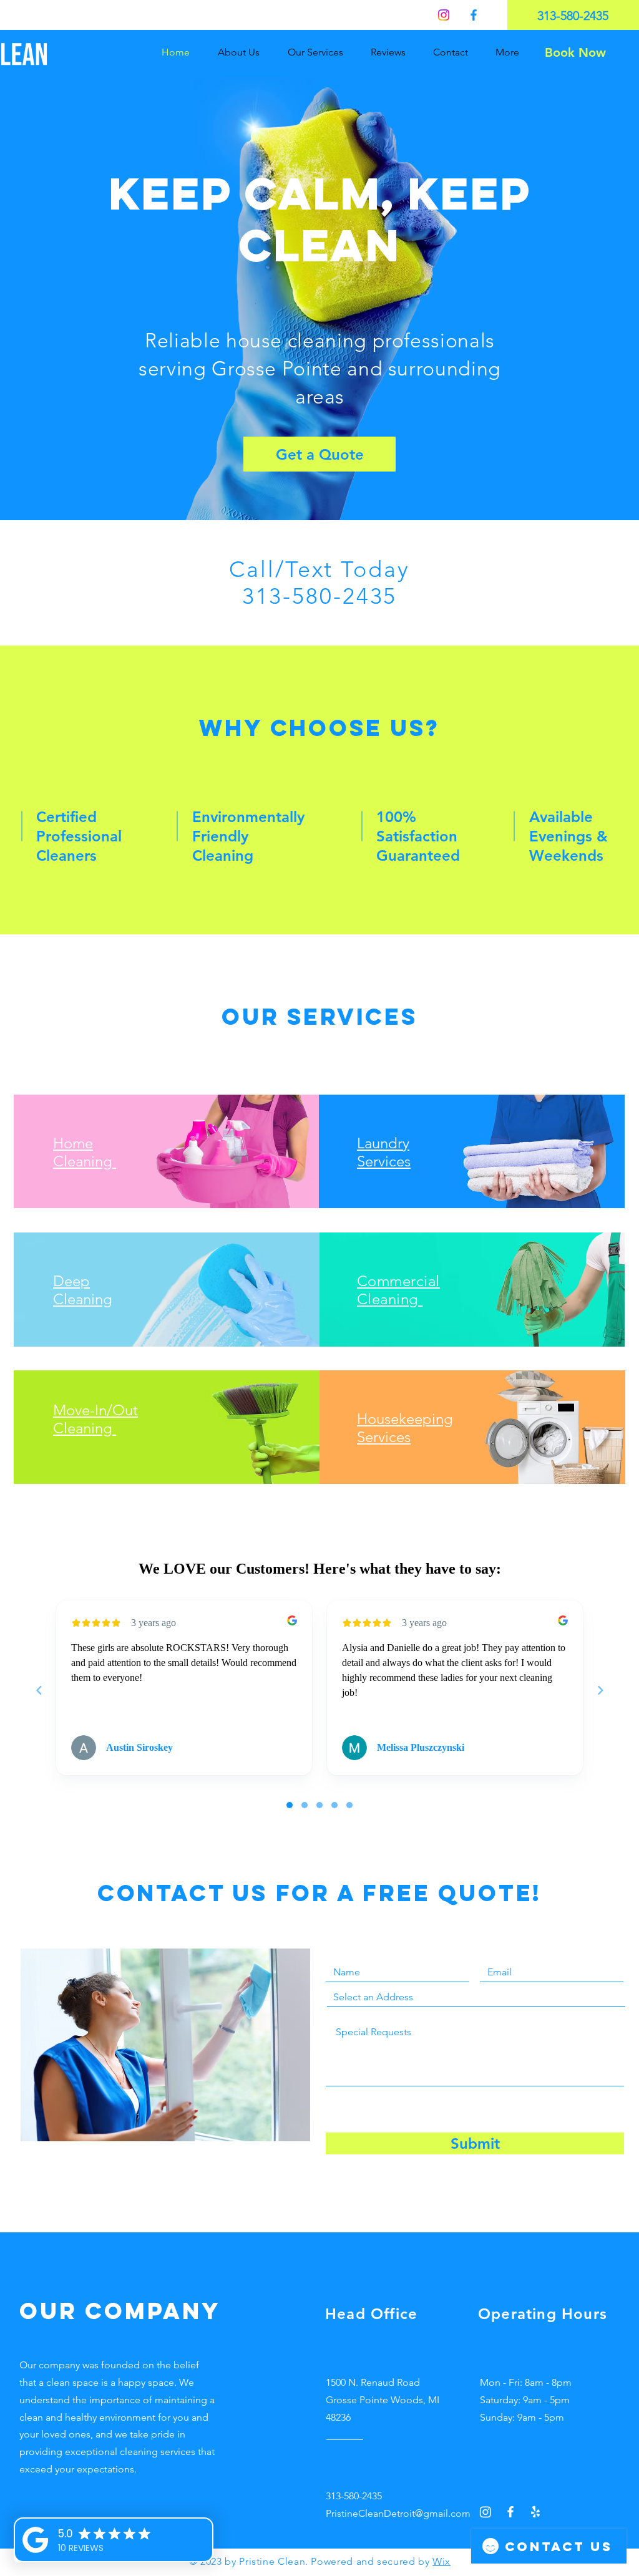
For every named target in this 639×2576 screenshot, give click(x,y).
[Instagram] (444, 15)
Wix (441, 2561)
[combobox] (476, 1997)
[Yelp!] (535, 2512)
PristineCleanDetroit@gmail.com (398, 2513)
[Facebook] (474, 15)
